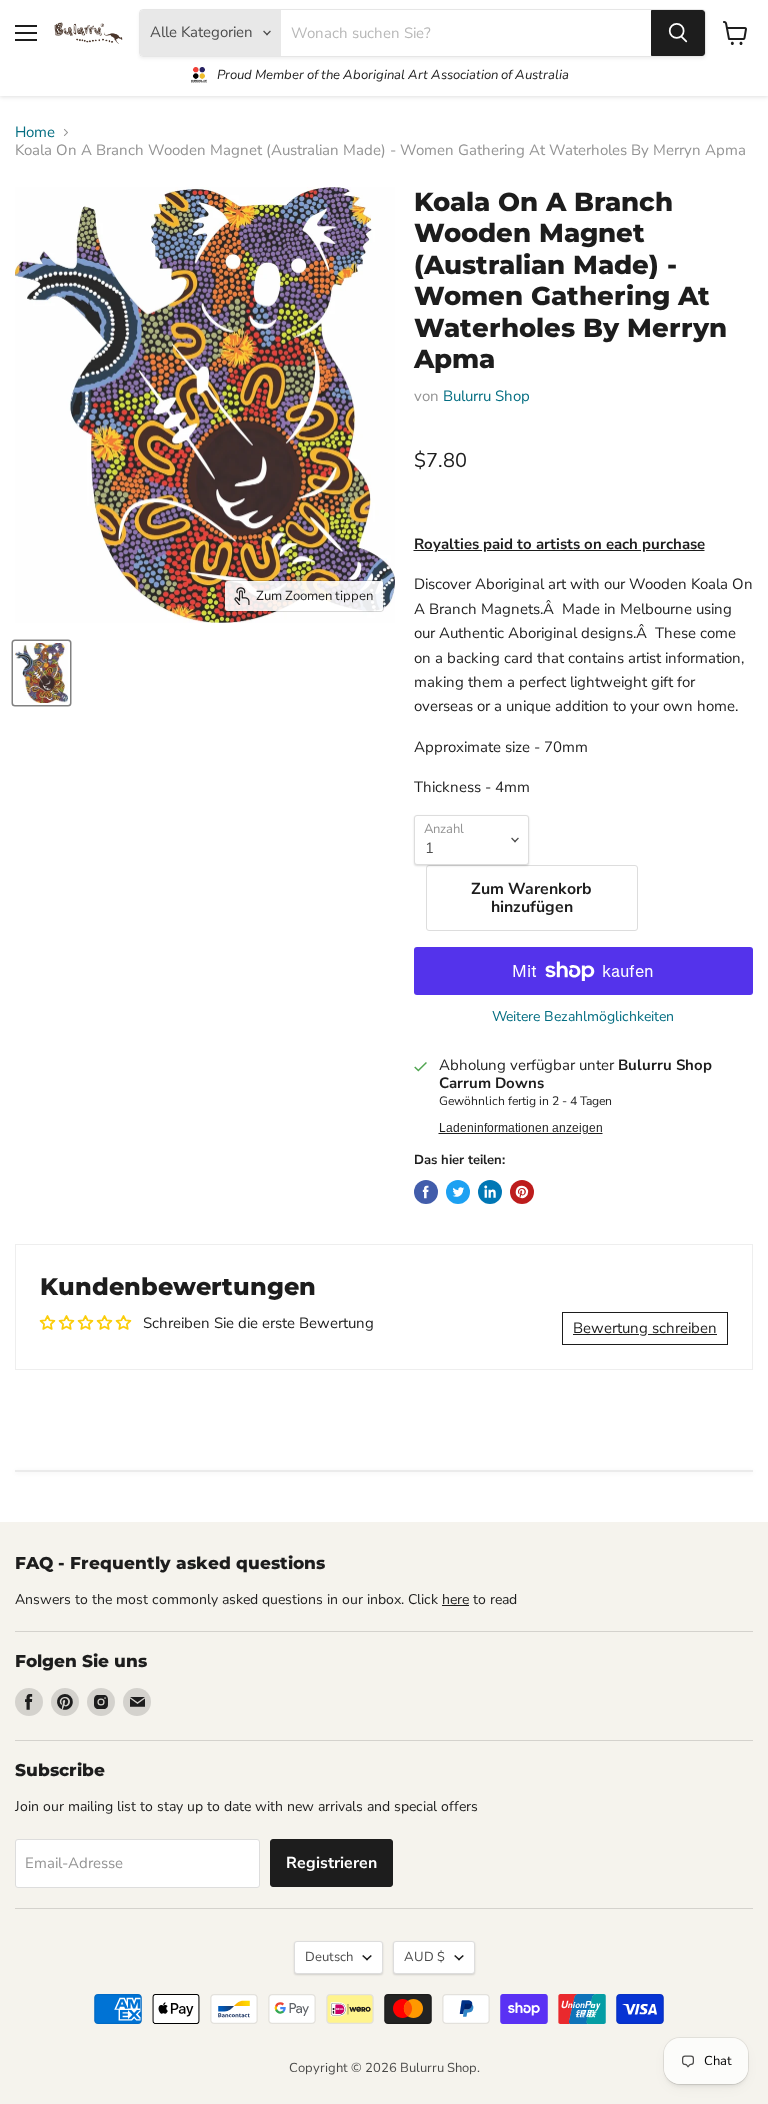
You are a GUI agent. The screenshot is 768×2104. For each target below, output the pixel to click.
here (455, 1599)
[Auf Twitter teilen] (458, 1192)
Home (35, 132)
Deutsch (329, 1957)
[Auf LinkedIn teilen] (490, 1192)
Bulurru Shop (486, 396)
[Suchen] (678, 33)
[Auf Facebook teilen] (426, 1192)
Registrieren (331, 1863)
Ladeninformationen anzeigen (521, 1128)
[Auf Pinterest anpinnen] (522, 1192)
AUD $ (424, 1957)
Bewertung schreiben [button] (645, 1328)
